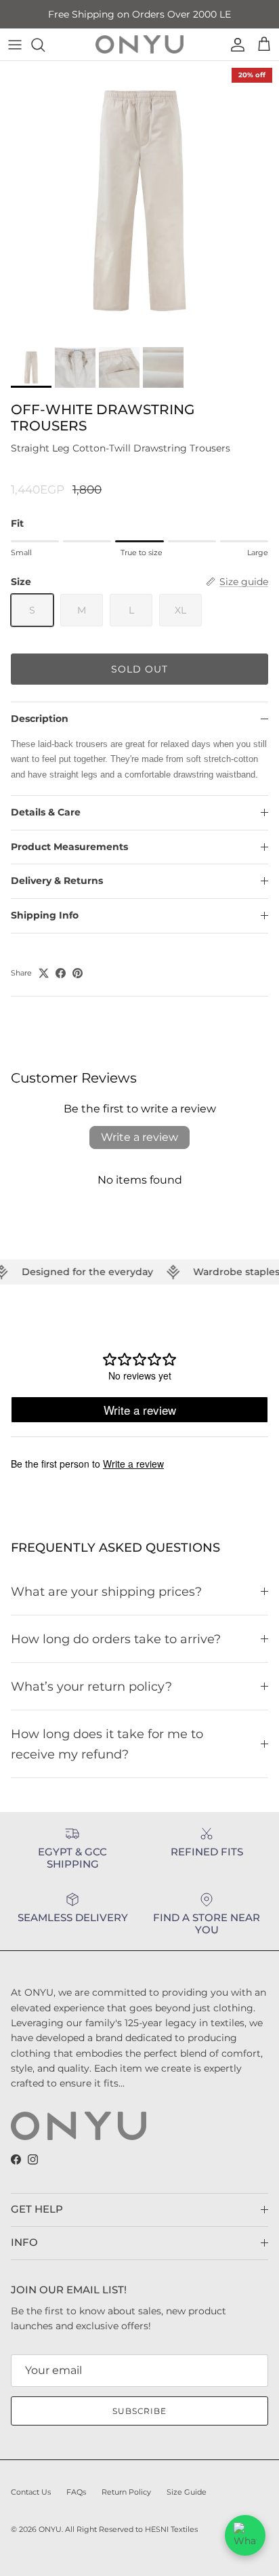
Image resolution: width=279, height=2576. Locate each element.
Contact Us (31, 2492)
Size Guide (187, 2492)
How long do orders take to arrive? (116, 1639)
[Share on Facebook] (61, 973)
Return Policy (126, 2492)
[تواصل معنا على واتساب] (245, 2535)
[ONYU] (139, 44)
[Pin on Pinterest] (78, 973)
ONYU (50, 2529)
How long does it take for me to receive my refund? (107, 1744)
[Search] (45, 45)
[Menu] (15, 45)
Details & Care (46, 812)
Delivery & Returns (57, 881)
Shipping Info (45, 915)
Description (40, 719)
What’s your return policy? (91, 1686)
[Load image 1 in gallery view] (139, 201)
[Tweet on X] (44, 973)
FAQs (76, 2492)
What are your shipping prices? (106, 1591)
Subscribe (140, 2411)
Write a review (139, 1137)
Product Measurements (69, 847)
